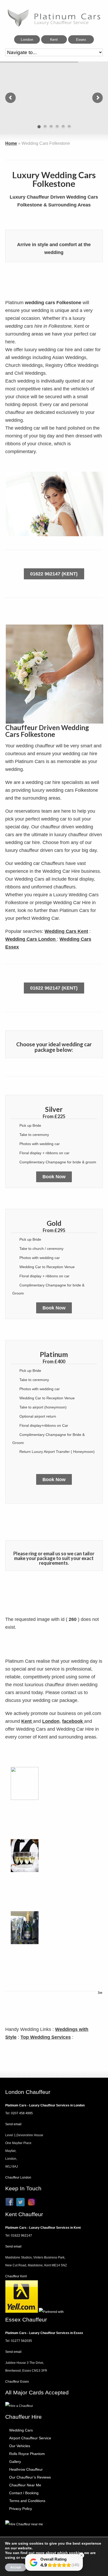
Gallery (15, 2462)
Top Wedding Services (46, 2037)
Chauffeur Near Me (25, 2485)
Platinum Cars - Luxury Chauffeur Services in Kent (43, 2228)
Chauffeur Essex (17, 2382)
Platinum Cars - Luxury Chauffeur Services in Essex (44, 2333)
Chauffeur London (18, 2178)
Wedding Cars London (31, 939)
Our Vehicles (20, 2446)
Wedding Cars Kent (66, 931)
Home (11, 143)
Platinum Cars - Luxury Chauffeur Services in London (45, 2105)
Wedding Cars (21, 2430)
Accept (16, 2567)
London (51, 1721)
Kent (27, 1721)
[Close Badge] (82, 2555)
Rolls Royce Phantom (27, 2454)
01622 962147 (21, 2236)
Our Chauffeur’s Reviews (30, 2477)
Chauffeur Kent (16, 2276)
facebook (73, 1721)
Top (100, 1992)
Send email (13, 2124)
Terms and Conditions (27, 2501)
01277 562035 (21, 2341)
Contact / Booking (24, 2493)
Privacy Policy (21, 2509)
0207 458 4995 (22, 2113)
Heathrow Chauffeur (26, 2469)
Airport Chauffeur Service (30, 2438)
